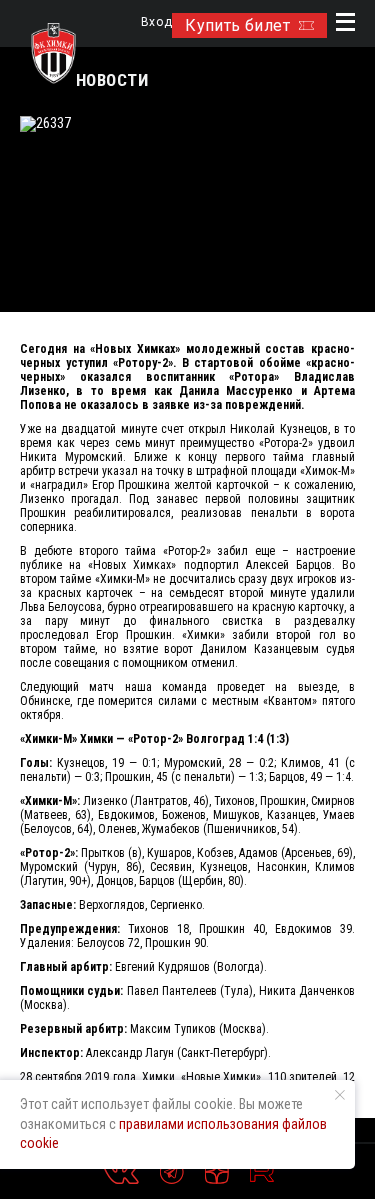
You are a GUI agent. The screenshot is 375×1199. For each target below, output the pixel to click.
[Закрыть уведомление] (340, 1095)
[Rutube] (262, 1172)
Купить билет (237, 25)
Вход (156, 22)
